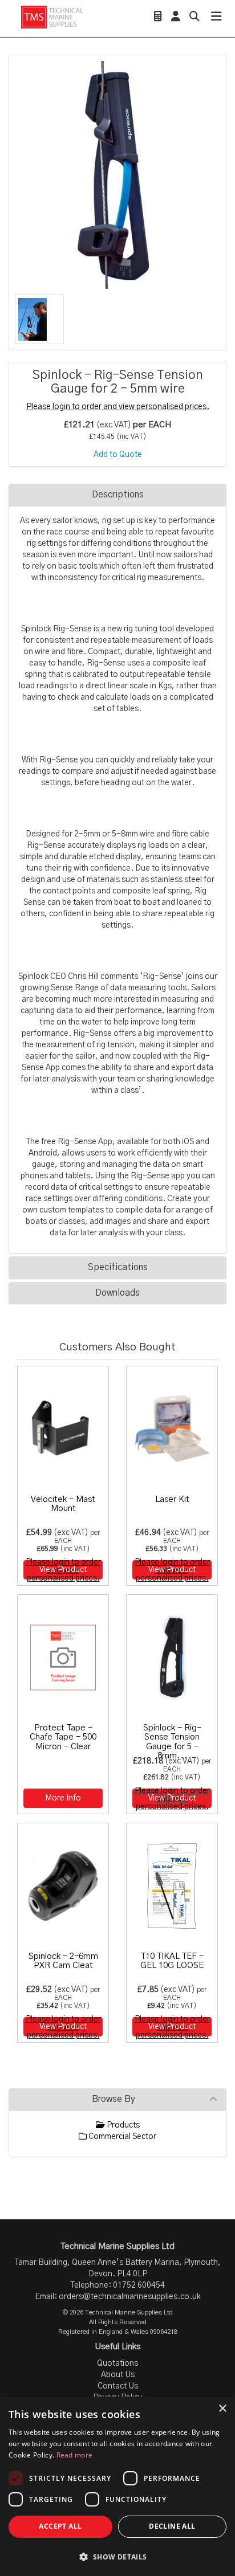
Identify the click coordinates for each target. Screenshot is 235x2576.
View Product (63, 1570)
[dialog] (117, 2486)
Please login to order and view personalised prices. (118, 407)
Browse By (114, 2099)
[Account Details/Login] (176, 18)
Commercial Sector (121, 2137)
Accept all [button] (60, 2526)
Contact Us (118, 2386)
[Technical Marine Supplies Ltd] (52, 17)
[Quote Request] (158, 18)
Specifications (118, 1267)
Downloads (117, 1293)
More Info (63, 1798)
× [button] (222, 2409)
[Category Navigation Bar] (216, 18)
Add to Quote (118, 455)
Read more (75, 2455)
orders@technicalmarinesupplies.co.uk (130, 2297)
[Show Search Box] (195, 18)
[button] (117, 2556)
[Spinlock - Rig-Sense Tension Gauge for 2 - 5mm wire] (117, 175)
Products (122, 2125)
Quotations (117, 2363)
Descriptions (118, 495)
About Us (118, 2375)
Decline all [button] (172, 2526)
